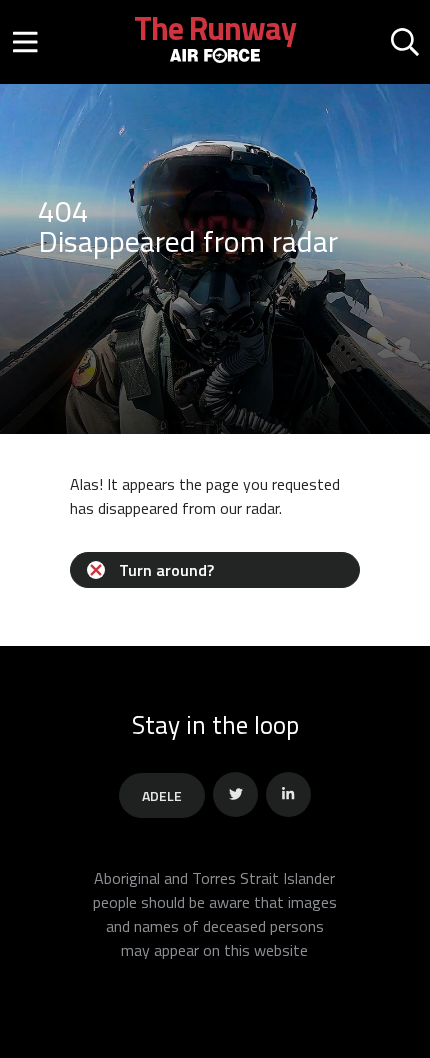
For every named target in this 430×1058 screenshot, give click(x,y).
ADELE (162, 795)
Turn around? (166, 570)
